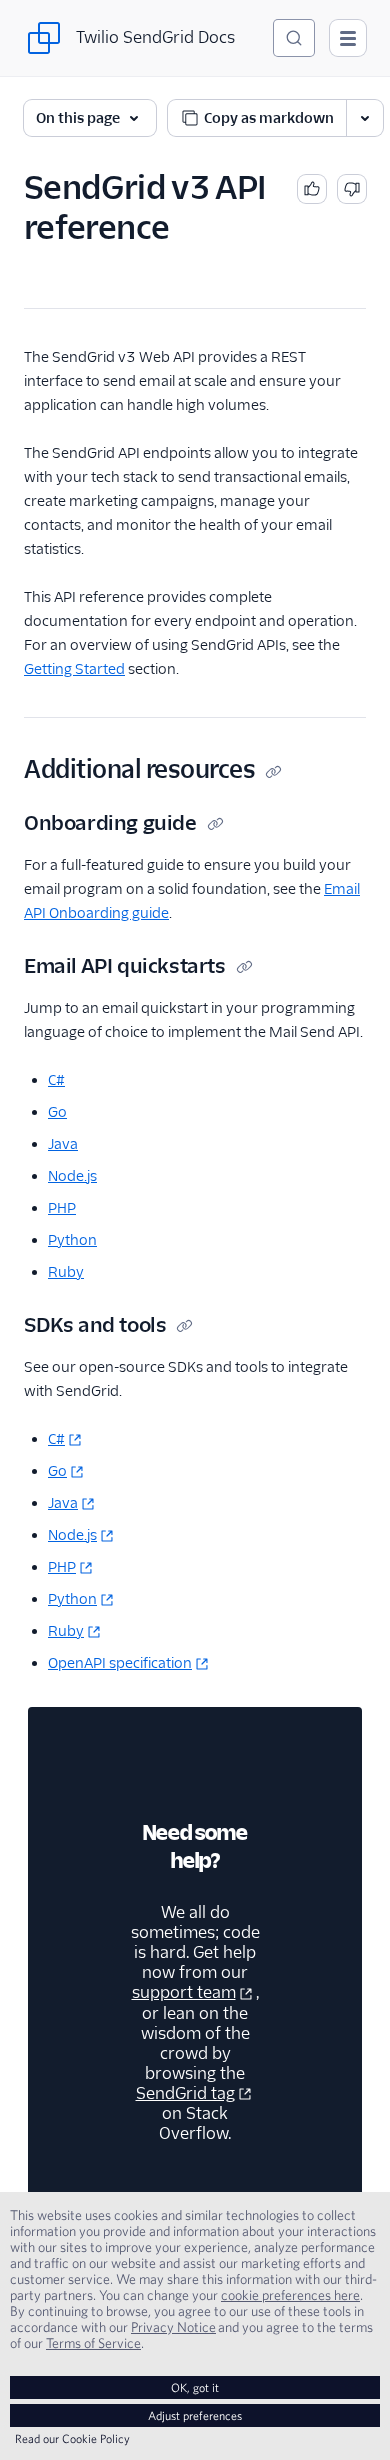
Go (57, 1112)
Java (63, 1144)
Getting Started (74, 669)
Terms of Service (93, 2343)
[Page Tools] (365, 118)
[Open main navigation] (348, 38)
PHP (62, 1208)
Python (72, 1240)
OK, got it (195, 2387)
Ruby (66, 1272)
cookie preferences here (290, 2295)
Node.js (72, 1176)
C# (56, 1080)
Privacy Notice (173, 2327)
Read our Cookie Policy (72, 2438)
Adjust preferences (195, 2415)
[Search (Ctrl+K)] (294, 38)
